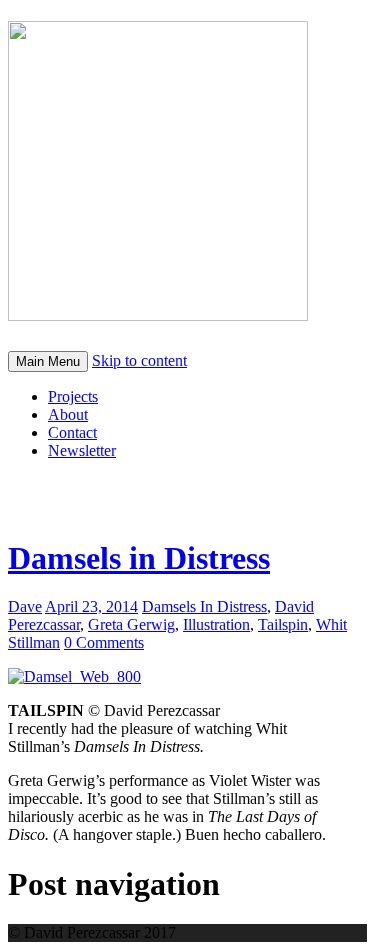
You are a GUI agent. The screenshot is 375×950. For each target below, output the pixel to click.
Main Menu (48, 361)
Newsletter (82, 450)
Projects (73, 396)
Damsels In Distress (204, 606)
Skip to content (139, 360)
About (68, 414)
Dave (25, 606)
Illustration (216, 624)
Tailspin (283, 624)
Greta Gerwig (131, 624)
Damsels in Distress (139, 558)
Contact (72, 432)
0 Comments (104, 642)
